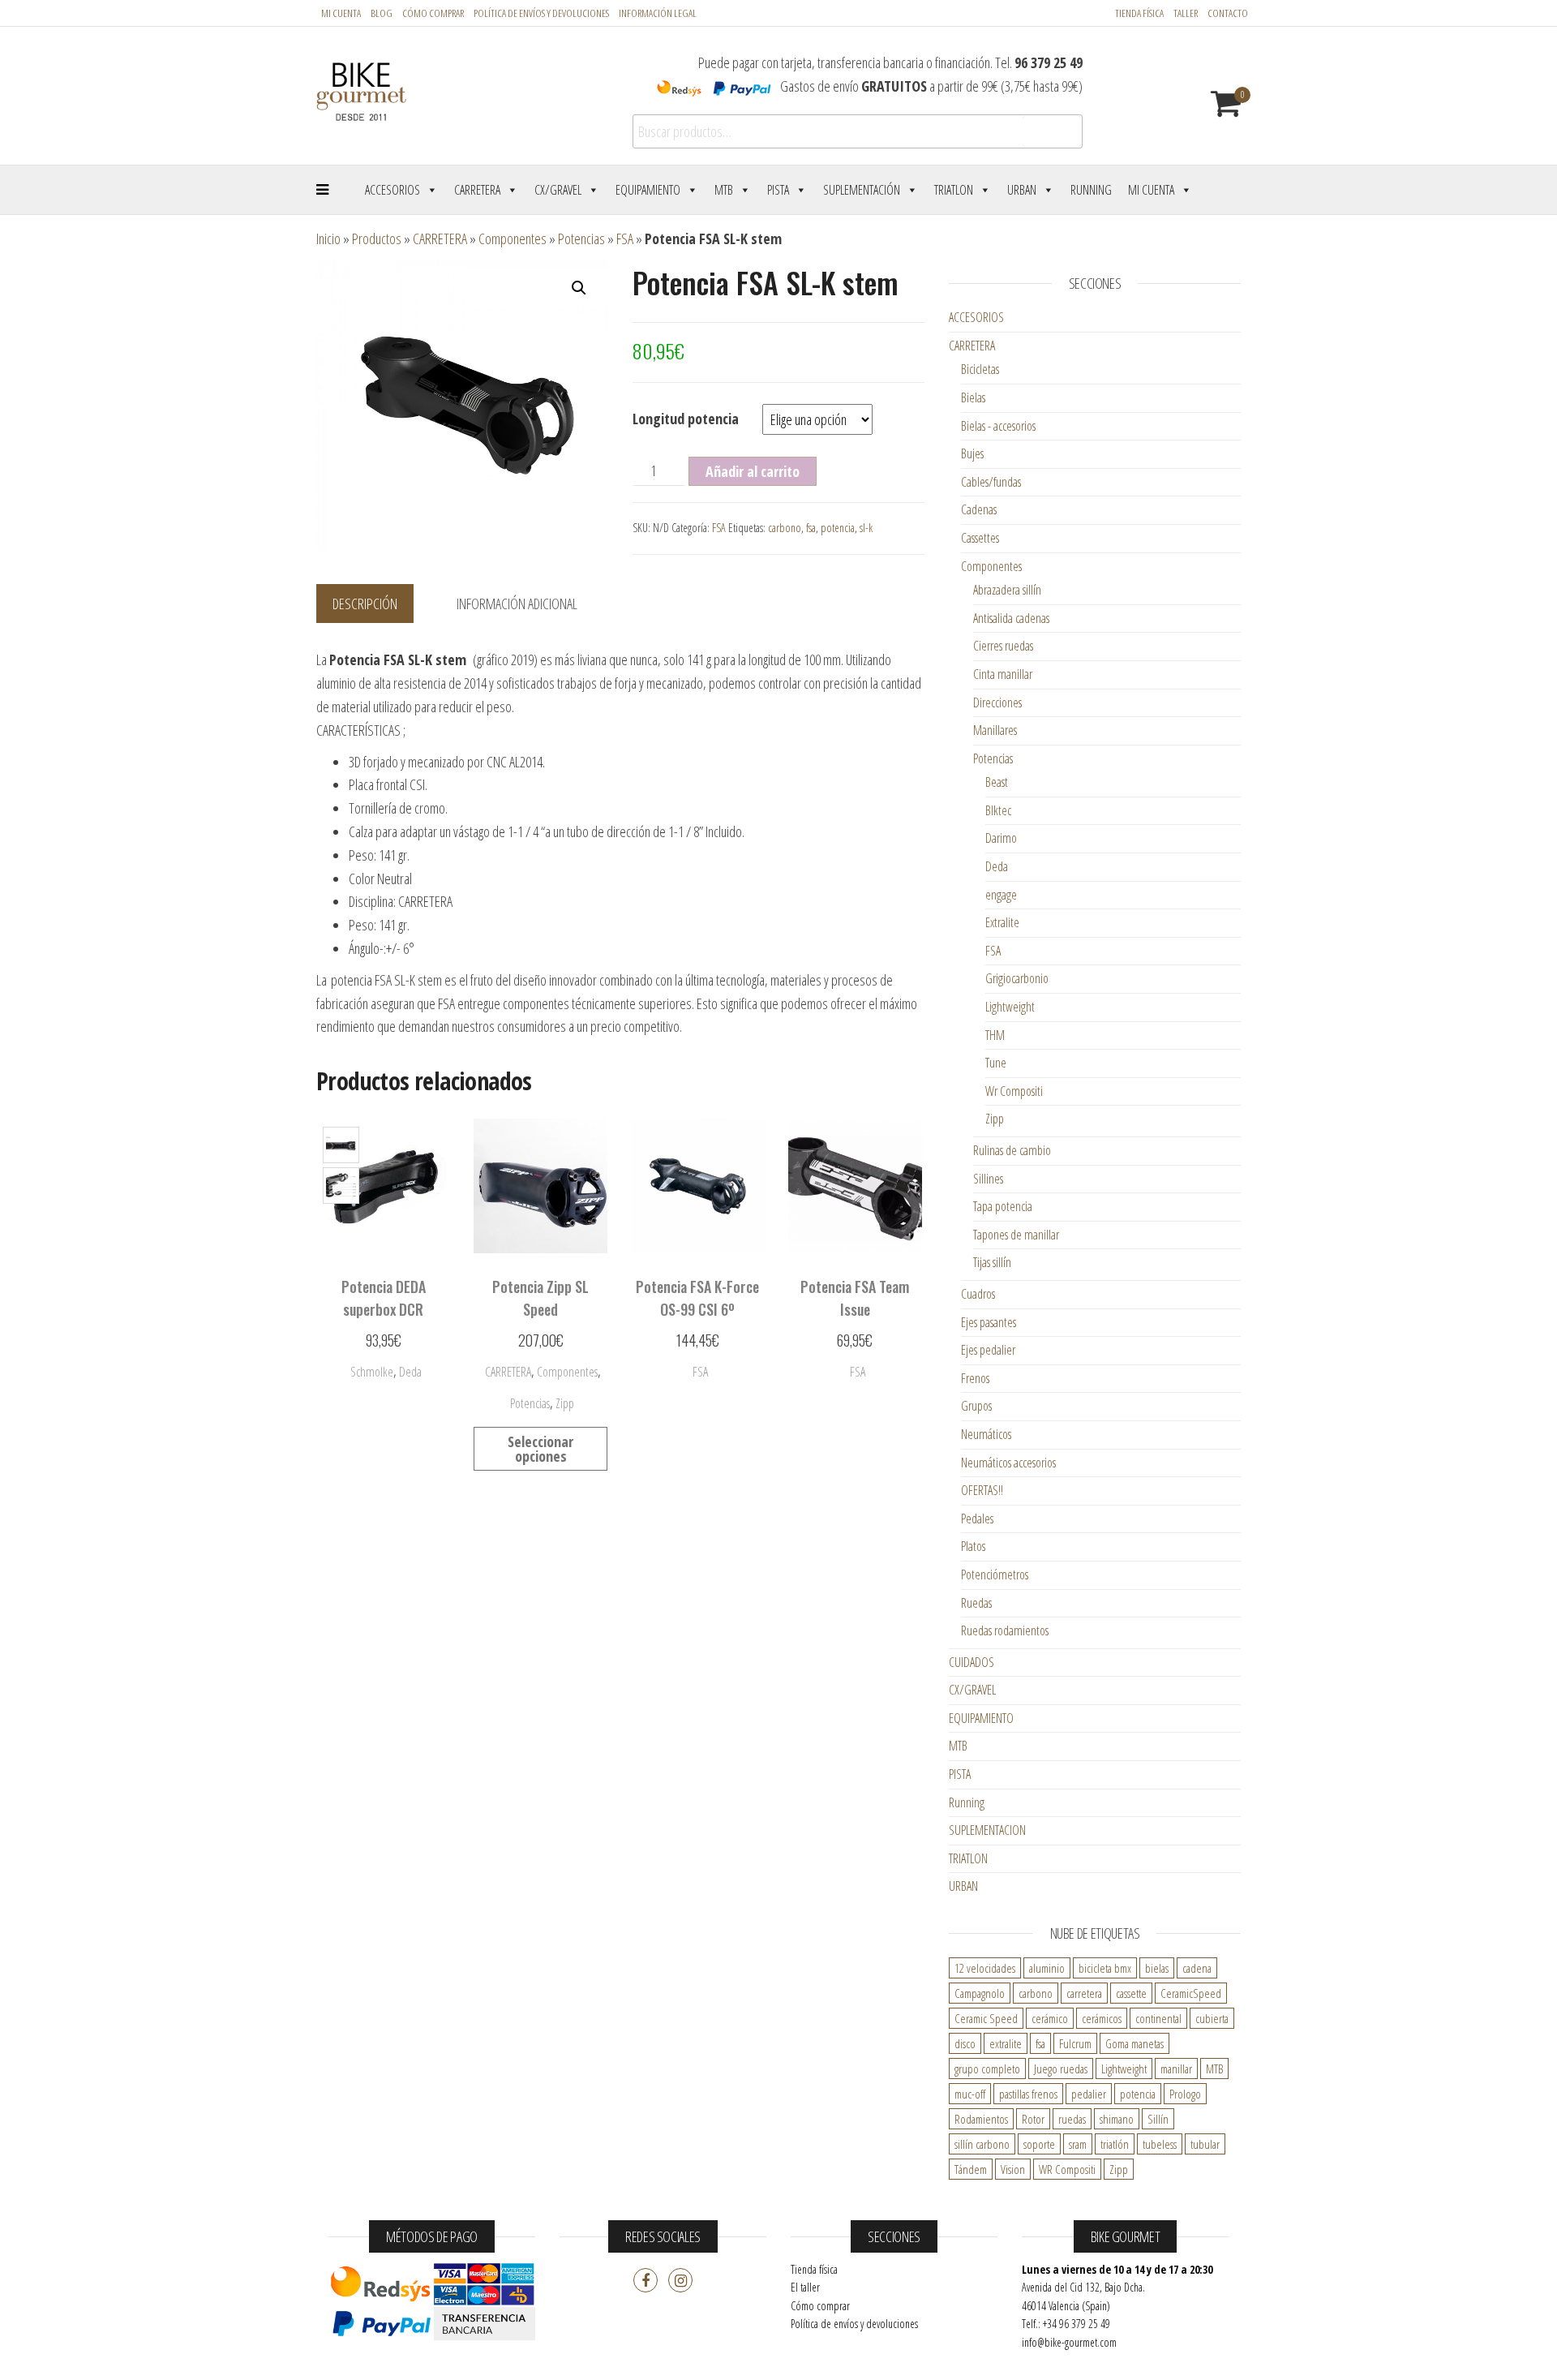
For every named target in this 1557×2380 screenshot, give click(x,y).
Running (1091, 190)
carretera (1084, 1993)
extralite (1006, 2043)
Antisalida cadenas (1011, 618)
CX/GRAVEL (972, 1690)
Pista (778, 190)
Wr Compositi (1014, 1091)
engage (1001, 895)
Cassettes (980, 538)
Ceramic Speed (986, 2018)
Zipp (565, 1403)
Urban (1022, 190)
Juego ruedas (1061, 2069)
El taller (805, 2287)
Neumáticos (986, 1434)
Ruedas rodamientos (1005, 1630)
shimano (1117, 2119)
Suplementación (862, 190)
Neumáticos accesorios (1008, 1463)
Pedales (977, 1519)
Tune (996, 1063)
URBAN (963, 1886)
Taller (1186, 13)
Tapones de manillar (1016, 1235)
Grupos (976, 1406)
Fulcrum (1075, 2043)
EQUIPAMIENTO (981, 1718)
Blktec (998, 810)
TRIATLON (968, 1858)
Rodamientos (981, 2119)
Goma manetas (1135, 2043)
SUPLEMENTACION (987, 1830)
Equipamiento (648, 190)
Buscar (1052, 131)
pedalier (1089, 2094)
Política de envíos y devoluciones (854, 2324)
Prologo (1185, 2094)
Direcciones (997, 702)
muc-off (970, 2094)
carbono (785, 528)
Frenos (975, 1378)
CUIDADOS (972, 1662)
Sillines (988, 1179)
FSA (625, 238)
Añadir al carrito (753, 471)
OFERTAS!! (982, 1490)
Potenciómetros (995, 1574)
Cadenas (979, 509)
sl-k (866, 528)
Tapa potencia (1003, 1206)
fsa (811, 528)
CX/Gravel (558, 190)
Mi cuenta (341, 13)
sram (1078, 2144)
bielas (1157, 1968)
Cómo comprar (433, 13)
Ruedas (976, 1603)
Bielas (973, 397)
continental (1158, 2018)
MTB (724, 190)
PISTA (960, 1774)
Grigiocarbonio (1017, 978)
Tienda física (1139, 13)
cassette (1131, 1993)
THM (995, 1035)
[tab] (377, 605)
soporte (1039, 2144)
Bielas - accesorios (998, 426)
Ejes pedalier (988, 1350)
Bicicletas (980, 369)
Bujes (972, 453)
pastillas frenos (1028, 2094)
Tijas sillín (992, 1262)
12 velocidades (985, 1968)
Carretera (477, 190)
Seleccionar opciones (383, 1369)
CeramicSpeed (1191, 1993)
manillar (1176, 2069)
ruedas (1072, 2119)
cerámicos (1102, 2018)
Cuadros (978, 1294)
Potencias (581, 238)
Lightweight (1010, 1007)
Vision (1013, 2169)
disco (965, 2043)
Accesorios (392, 190)
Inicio (328, 238)
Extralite (1002, 922)
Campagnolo (980, 1993)
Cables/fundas (991, 482)
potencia (838, 528)
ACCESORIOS (976, 317)
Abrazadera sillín (1007, 590)
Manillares (995, 730)
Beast (997, 782)
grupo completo (987, 2069)
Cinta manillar (1003, 674)
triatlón (1115, 2144)
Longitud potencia (686, 419)
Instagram (680, 2280)
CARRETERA (440, 238)
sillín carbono (982, 2144)
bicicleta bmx (1105, 1968)
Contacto (1228, 13)
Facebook (646, 2280)
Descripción (365, 604)
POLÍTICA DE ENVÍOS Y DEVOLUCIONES (541, 13)
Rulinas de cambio (1012, 1150)
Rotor (1033, 2119)
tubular (1205, 2144)
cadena (1197, 1968)
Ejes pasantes (989, 1322)
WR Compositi (1067, 2169)
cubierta (1212, 2018)
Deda (997, 866)
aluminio (1047, 1968)
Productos (377, 238)
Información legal (658, 13)
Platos (973, 1546)
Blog (382, 13)
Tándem (971, 2169)
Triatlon (954, 190)
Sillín (1158, 2119)
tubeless (1160, 2144)
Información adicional (517, 604)
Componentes (513, 238)
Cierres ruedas (1003, 646)
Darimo (1001, 838)
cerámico (1050, 2018)
